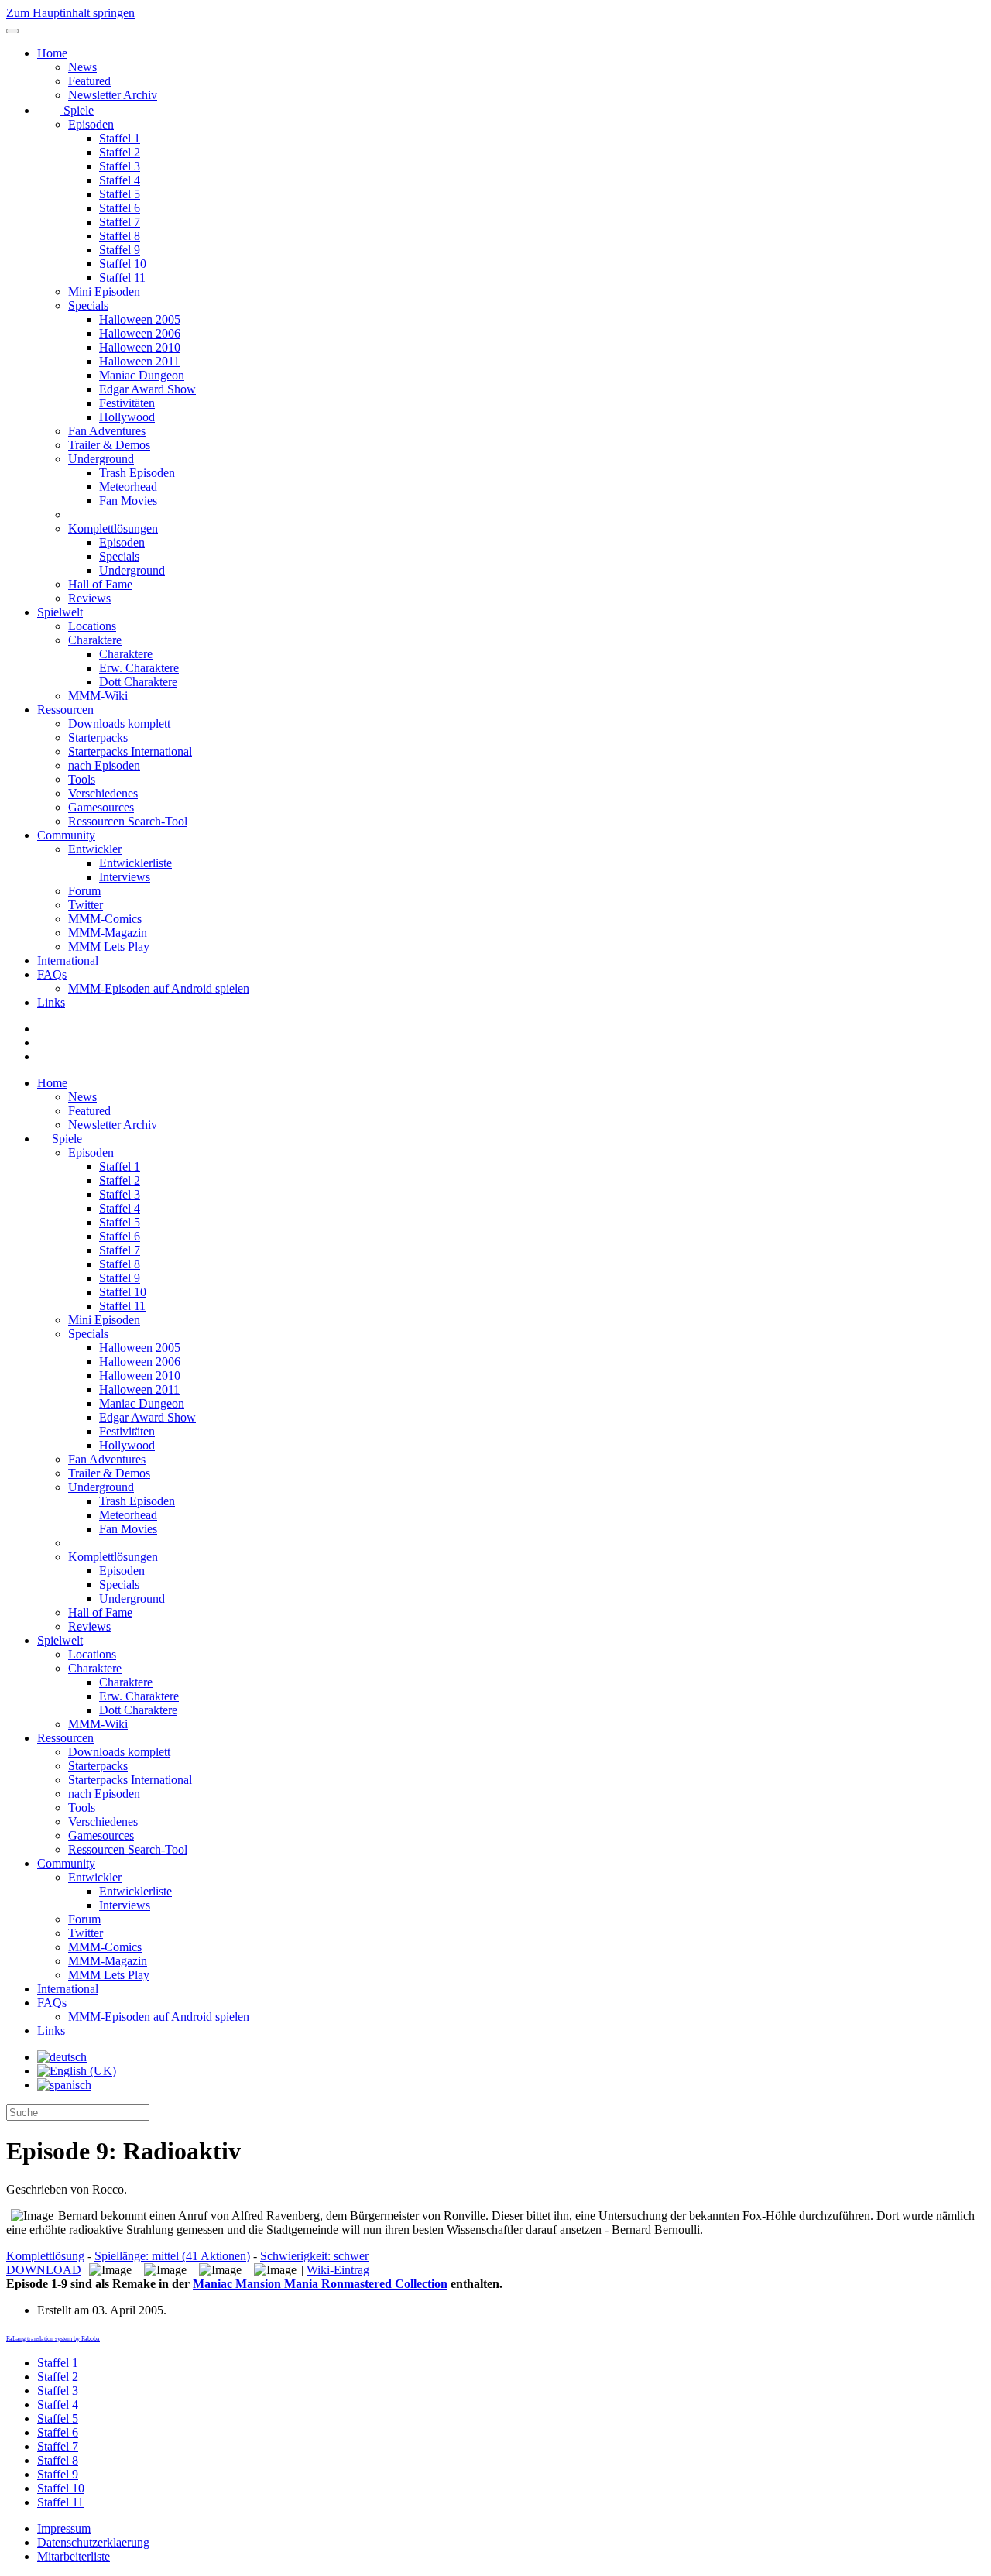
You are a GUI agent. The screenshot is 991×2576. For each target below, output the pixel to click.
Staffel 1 (120, 138)
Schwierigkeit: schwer (314, 2256)
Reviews (89, 598)
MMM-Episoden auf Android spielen (159, 988)
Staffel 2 (120, 152)
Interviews (125, 877)
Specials (88, 305)
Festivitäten (127, 403)
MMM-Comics (105, 919)
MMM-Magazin (108, 933)
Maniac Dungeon (142, 375)
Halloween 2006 (140, 333)
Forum (84, 891)
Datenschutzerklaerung (93, 2542)
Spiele (77, 110)
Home (52, 53)
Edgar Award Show (147, 389)
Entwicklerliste (135, 863)
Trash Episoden (137, 473)
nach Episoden (104, 765)
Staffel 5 (120, 194)
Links (51, 1002)
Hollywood (127, 417)
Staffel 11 (122, 278)
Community (66, 835)
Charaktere (95, 640)
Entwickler (95, 849)
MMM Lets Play (109, 947)
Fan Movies (128, 501)
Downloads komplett (119, 724)
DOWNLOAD (44, 2270)
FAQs (52, 974)
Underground (101, 459)
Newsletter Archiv (113, 95)
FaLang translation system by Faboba (53, 2339)
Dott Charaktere (138, 682)
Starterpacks (98, 737)
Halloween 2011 (139, 361)
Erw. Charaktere (139, 668)
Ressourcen (65, 710)
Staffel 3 (120, 166)
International (68, 960)
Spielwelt (60, 612)
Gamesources (101, 807)
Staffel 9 (120, 250)
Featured (89, 81)
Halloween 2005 (140, 319)
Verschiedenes (103, 793)
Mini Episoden (104, 292)
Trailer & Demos (109, 445)
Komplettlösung (45, 2256)
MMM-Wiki (98, 696)
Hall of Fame (100, 584)
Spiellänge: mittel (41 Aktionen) (172, 2256)
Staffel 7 (120, 222)
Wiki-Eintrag (338, 2270)
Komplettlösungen (113, 528)
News (82, 67)
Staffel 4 (120, 180)
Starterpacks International (130, 751)
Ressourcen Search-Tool (128, 821)
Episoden (91, 124)
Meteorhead (128, 487)
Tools (82, 779)
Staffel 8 (120, 236)
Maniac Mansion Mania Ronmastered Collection (320, 2284)
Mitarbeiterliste (74, 2556)
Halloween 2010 (140, 347)
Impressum (64, 2528)
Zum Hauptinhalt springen (70, 13)
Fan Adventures (107, 431)
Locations (92, 626)
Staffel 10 (123, 264)
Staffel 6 (120, 208)
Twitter (86, 905)
